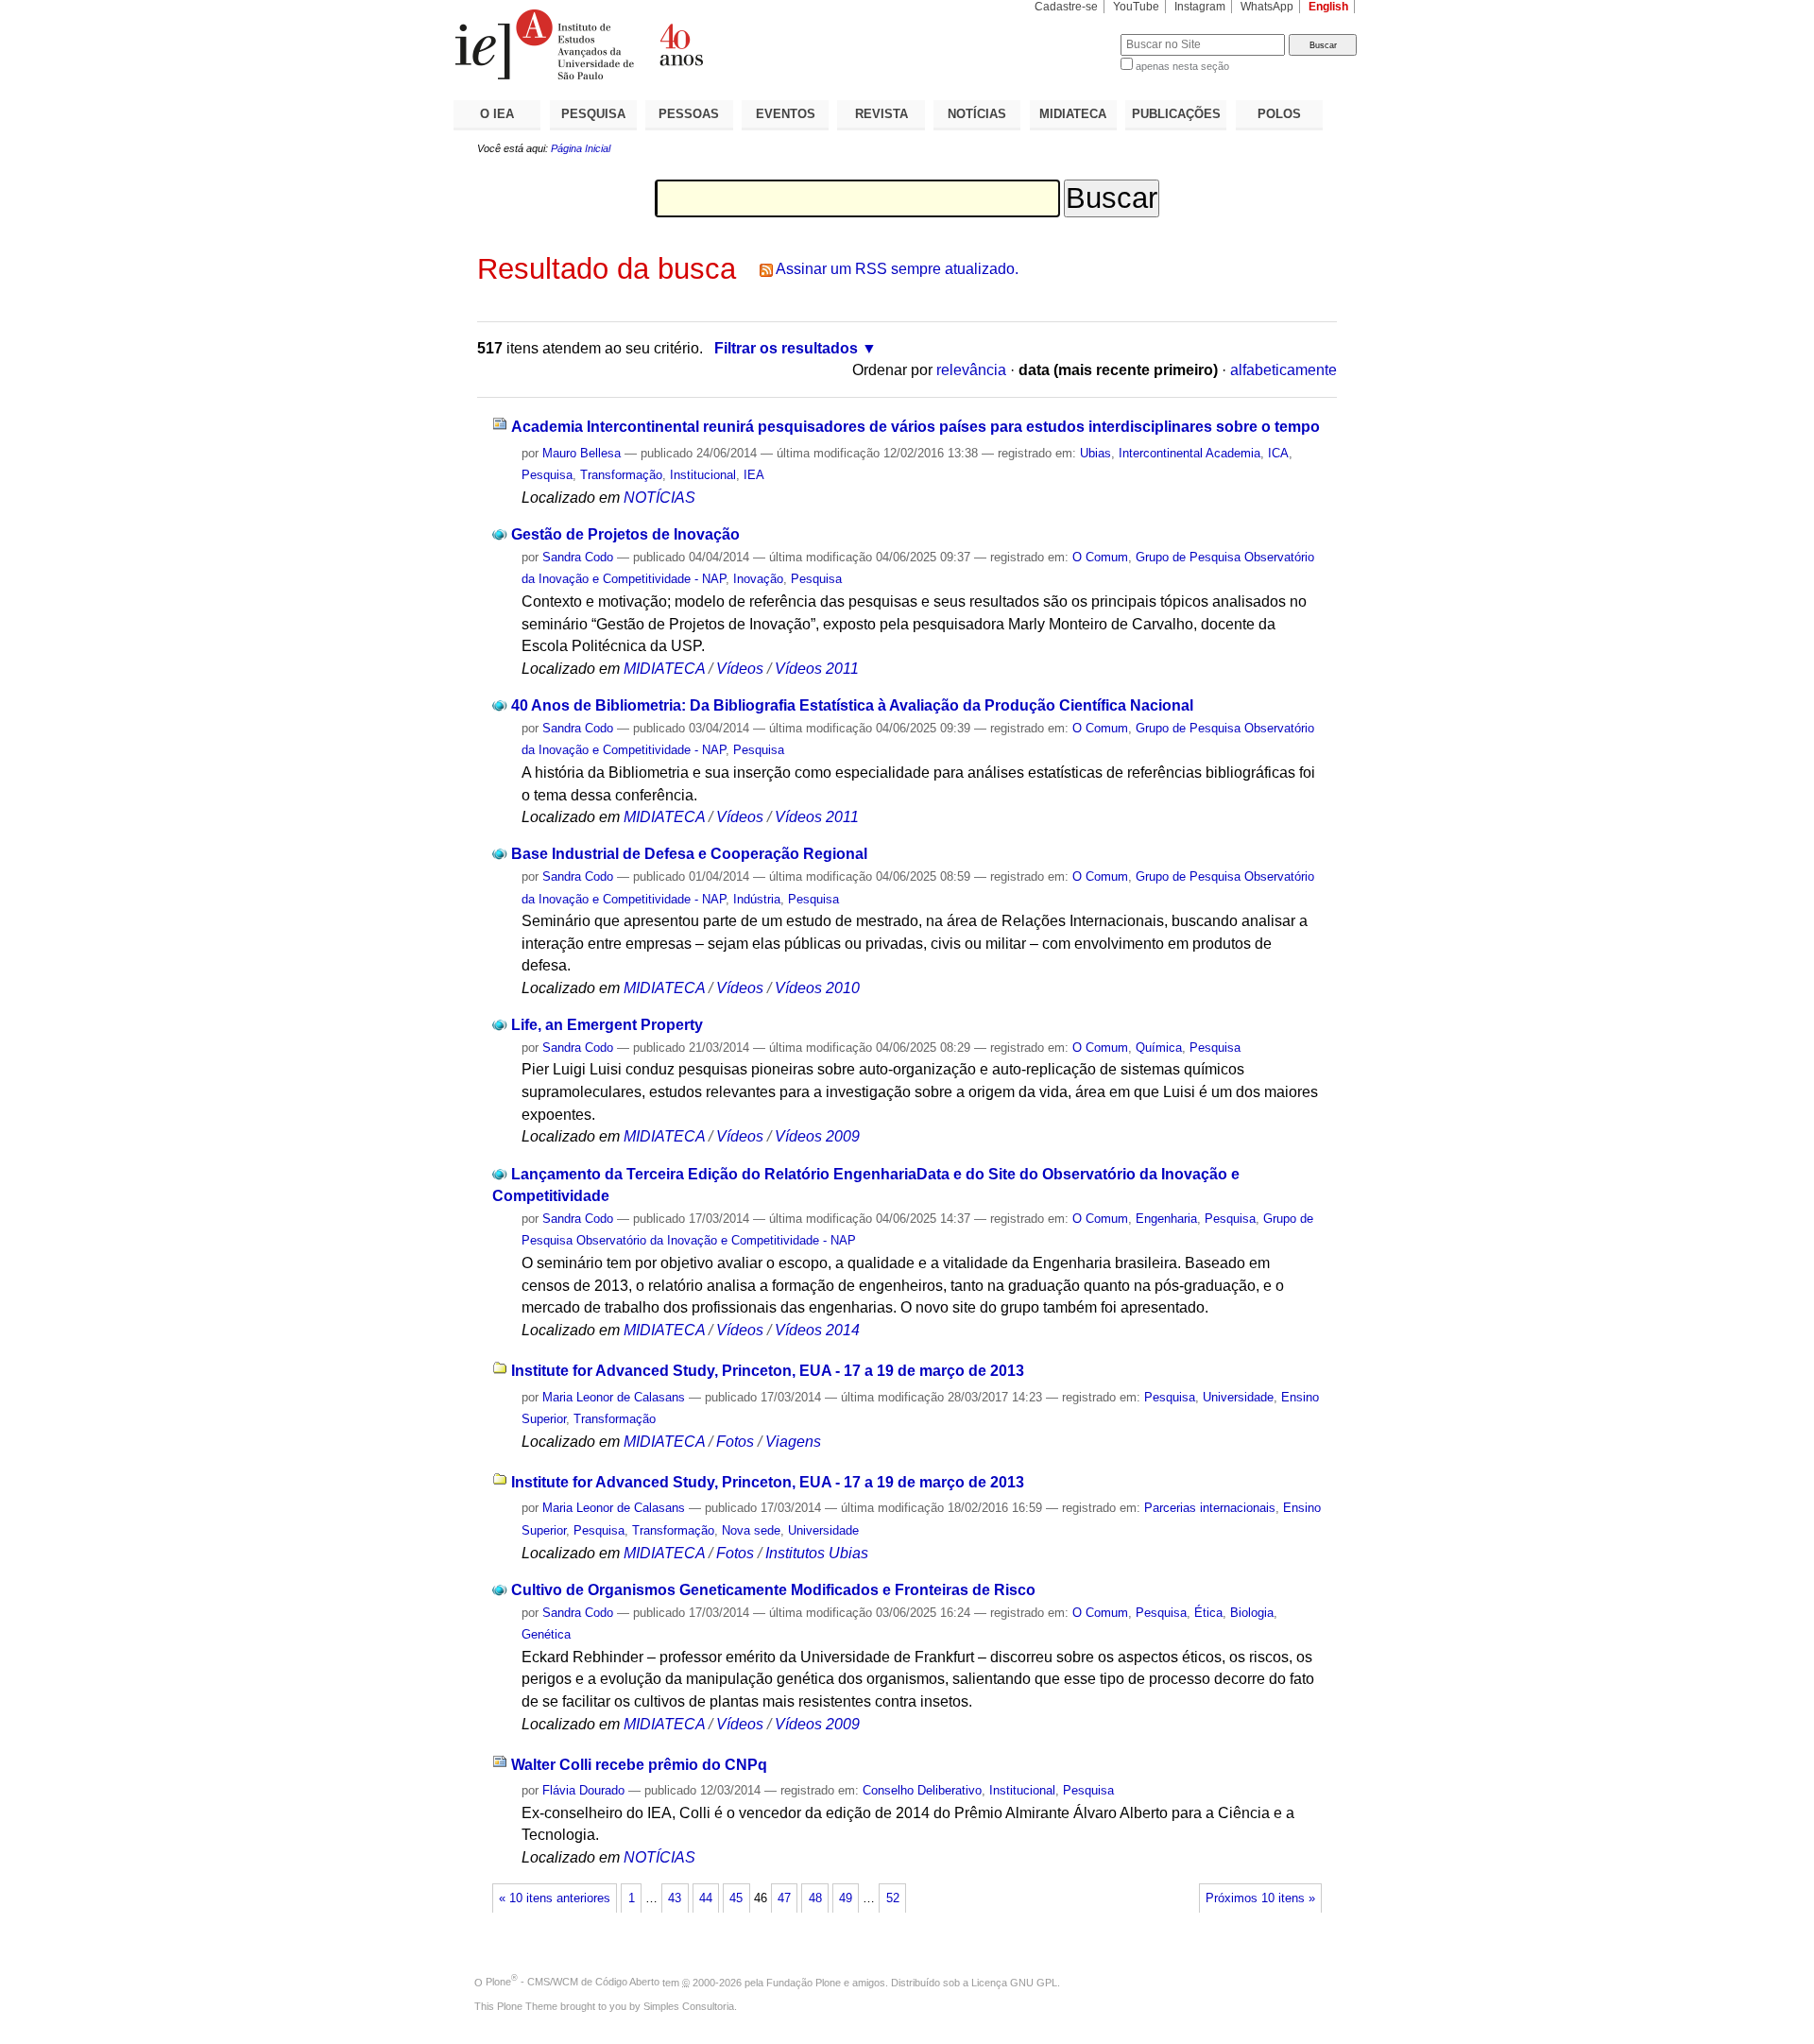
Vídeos (740, 669)
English (1328, 7)
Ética (1208, 1613)
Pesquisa (547, 475)
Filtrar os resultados (786, 348)
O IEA (497, 114)
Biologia (1252, 1613)
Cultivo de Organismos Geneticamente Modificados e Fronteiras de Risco (773, 1590)
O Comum (1100, 557)
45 (736, 1898)
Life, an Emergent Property (607, 1025)
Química (1159, 1048)
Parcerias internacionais (1210, 1508)
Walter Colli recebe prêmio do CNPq (639, 1765)
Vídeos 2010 (817, 988)
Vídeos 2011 (817, 669)
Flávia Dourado (583, 1790)
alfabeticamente (1283, 370)
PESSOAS (689, 114)
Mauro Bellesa (582, 453)
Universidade (1238, 1397)
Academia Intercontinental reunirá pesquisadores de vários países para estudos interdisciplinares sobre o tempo (916, 427)
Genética (546, 1634)
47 (784, 1898)
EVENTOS (786, 114)
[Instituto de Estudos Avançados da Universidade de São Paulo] (680, 44)
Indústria (757, 899)
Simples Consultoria (689, 2006)
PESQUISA (593, 114)
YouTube (1136, 7)
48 (815, 1898)
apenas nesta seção (1182, 66)
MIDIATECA (1073, 114)
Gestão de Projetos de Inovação (625, 534)
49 (846, 1898)
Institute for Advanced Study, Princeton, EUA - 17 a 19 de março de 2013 (768, 1371)
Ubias (1095, 453)
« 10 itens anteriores (555, 1898)
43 (675, 1898)
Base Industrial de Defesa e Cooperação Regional (689, 854)
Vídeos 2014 (817, 1330)
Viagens (793, 1442)
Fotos (735, 1442)
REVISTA (881, 114)
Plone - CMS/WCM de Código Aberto (573, 1982)
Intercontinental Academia (1189, 453)
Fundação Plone (804, 1982)
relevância (971, 370)
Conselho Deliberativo (922, 1790)
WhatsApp (1267, 7)
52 (893, 1898)
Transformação (621, 475)
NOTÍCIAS (977, 114)
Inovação (758, 579)
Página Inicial (581, 148)
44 (706, 1898)
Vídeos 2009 (817, 1136)
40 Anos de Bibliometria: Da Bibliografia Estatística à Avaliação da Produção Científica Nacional (852, 705)
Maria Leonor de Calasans (614, 1397)
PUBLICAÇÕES (1176, 114)
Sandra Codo (578, 557)
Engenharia (1166, 1219)
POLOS (1279, 114)
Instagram (1200, 7)
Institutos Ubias (817, 1553)
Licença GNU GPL (1014, 1982)
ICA (1278, 453)
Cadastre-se (1066, 7)
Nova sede (751, 1530)
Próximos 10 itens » (1260, 1898)
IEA (754, 475)
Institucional (703, 475)
